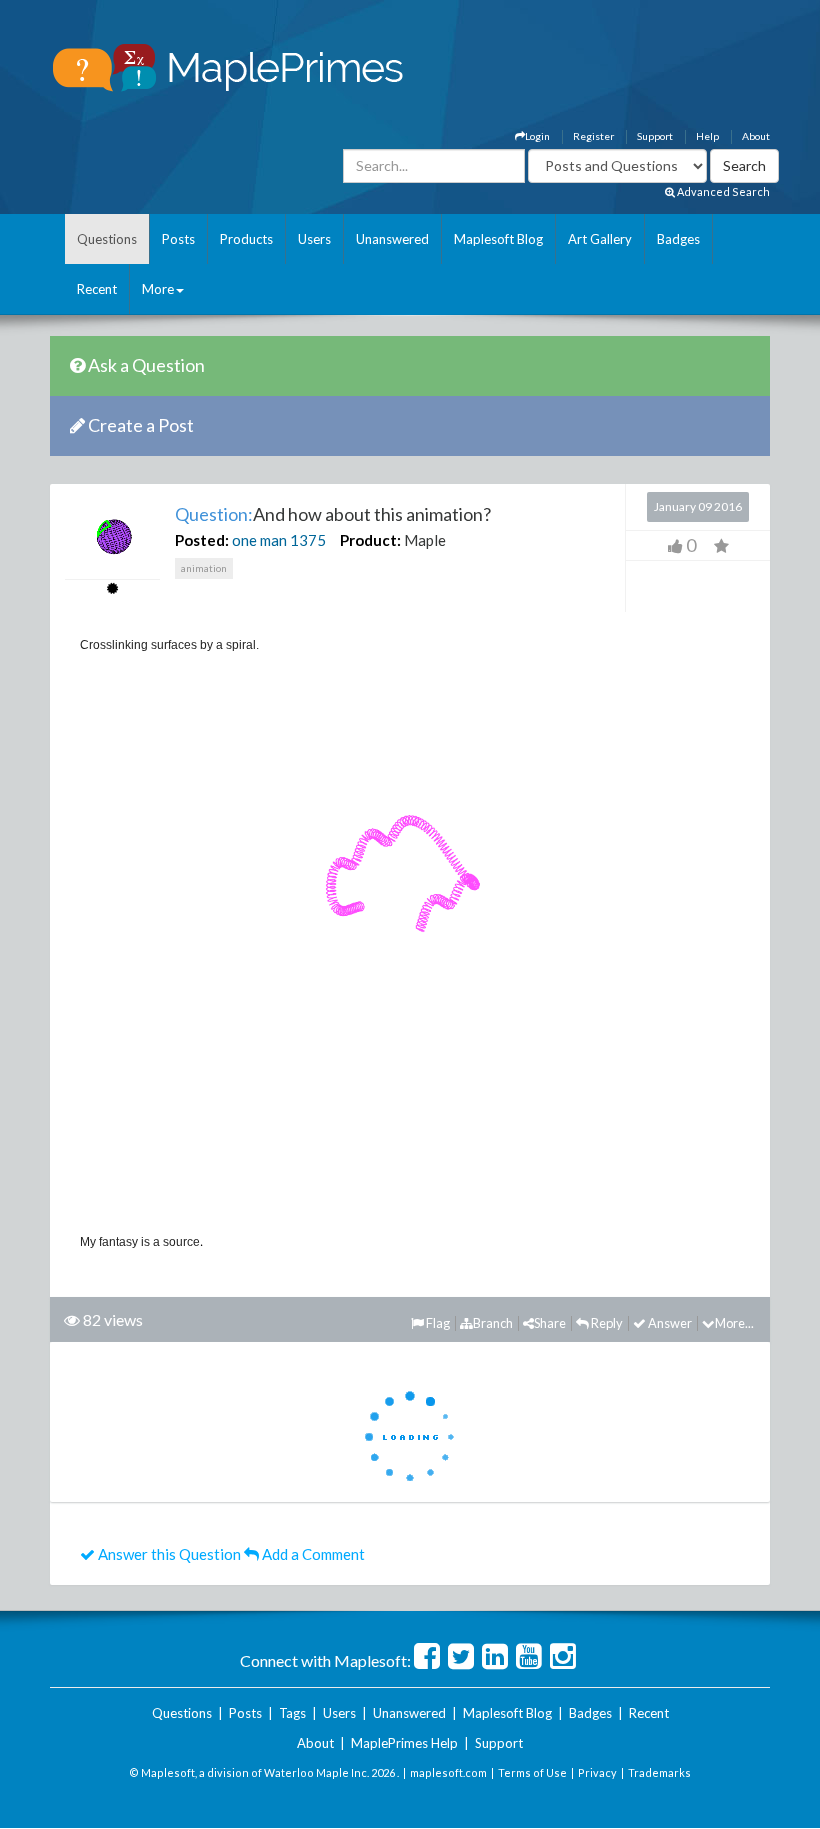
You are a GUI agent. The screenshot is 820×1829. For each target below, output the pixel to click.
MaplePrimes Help (404, 1743)
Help (707, 136)
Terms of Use (532, 1772)
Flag (437, 1323)
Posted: (202, 540)
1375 (308, 540)
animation (204, 568)
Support (655, 136)
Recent (97, 289)
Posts (178, 239)
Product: (370, 540)
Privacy (597, 1772)
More (158, 289)
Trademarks (659, 1772)
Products (246, 239)
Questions (107, 239)
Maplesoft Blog (498, 239)
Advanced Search (722, 191)
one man (259, 540)
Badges (678, 239)
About (756, 136)
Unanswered (392, 239)
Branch (493, 1323)
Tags (292, 1713)
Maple (425, 540)
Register (593, 136)
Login (537, 136)
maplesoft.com (448, 1772)
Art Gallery (600, 239)
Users (314, 239)
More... (734, 1323)
